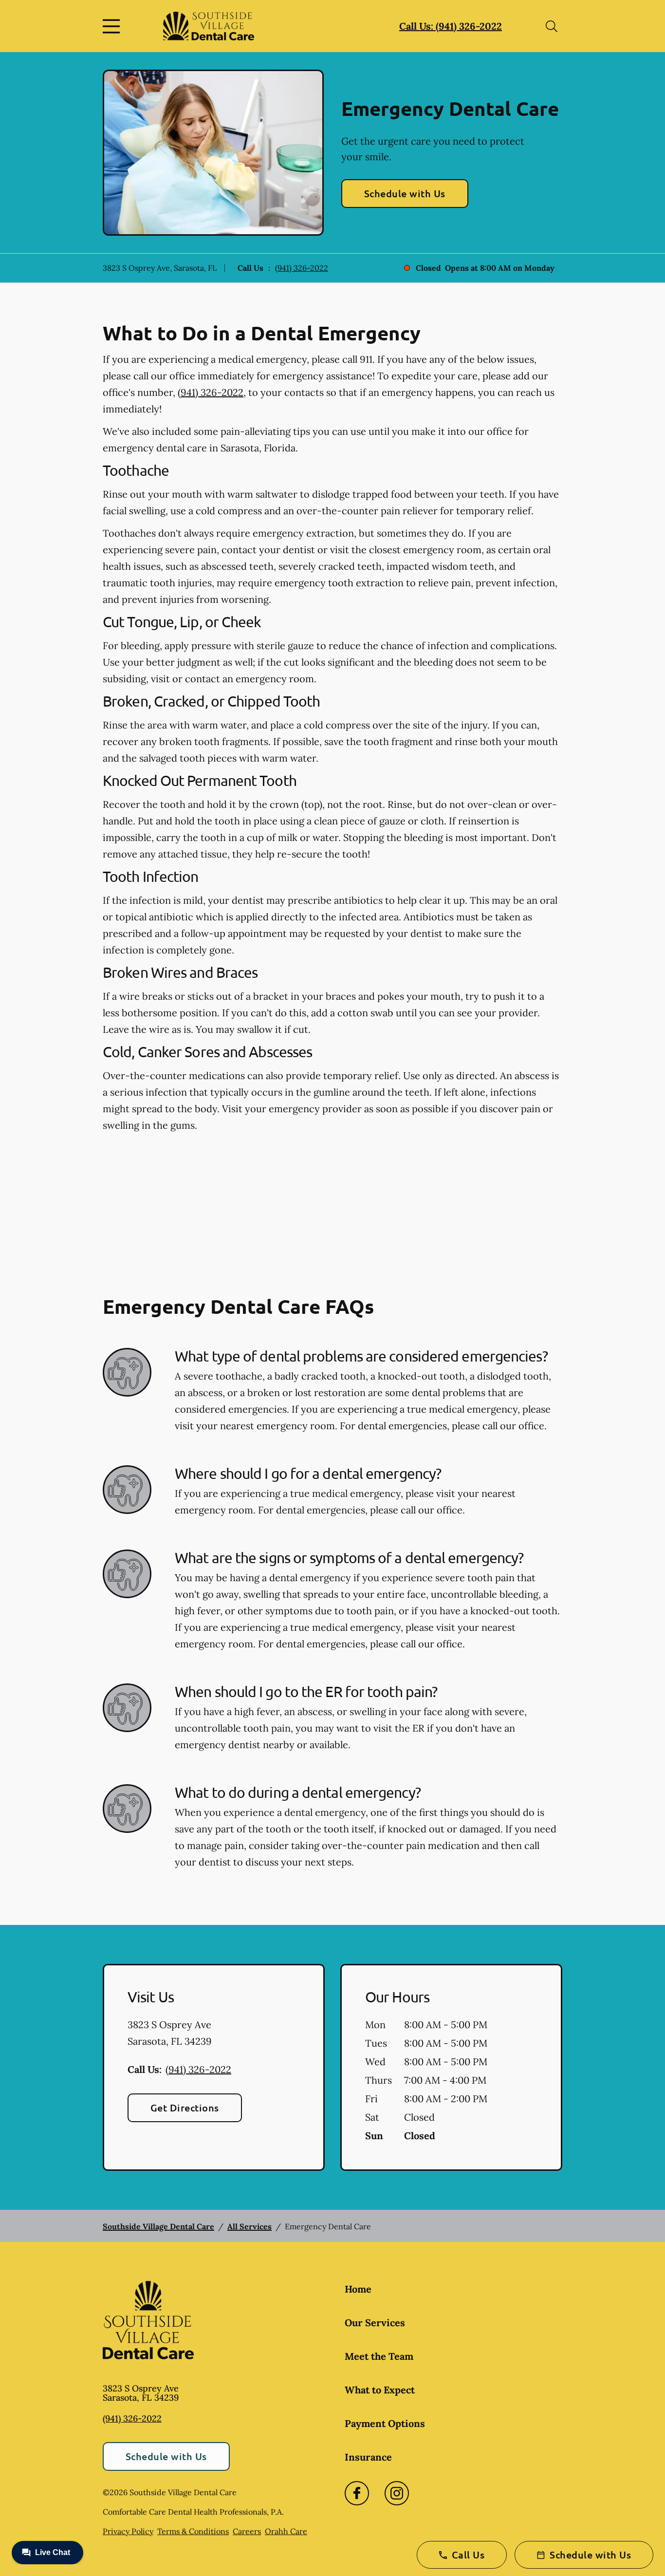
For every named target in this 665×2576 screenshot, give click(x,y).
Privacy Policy (128, 2531)
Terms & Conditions (193, 2531)
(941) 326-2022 (302, 268)
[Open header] (113, 26)
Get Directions (185, 2108)
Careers (247, 2531)
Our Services (375, 2323)
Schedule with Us (405, 193)
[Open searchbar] (552, 26)
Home (358, 2289)
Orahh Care (286, 2531)
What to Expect (380, 2390)
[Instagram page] (397, 2493)
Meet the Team (379, 2356)
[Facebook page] (357, 2493)
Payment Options (385, 2423)
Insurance (368, 2457)
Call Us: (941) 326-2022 (451, 26)
